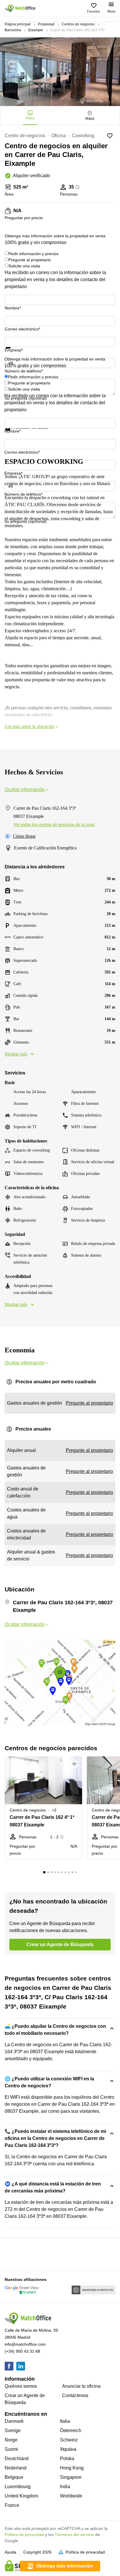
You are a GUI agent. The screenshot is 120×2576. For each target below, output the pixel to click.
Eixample (36, 30)
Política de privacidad (24, 2535)
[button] (76, 1764)
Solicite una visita (24, 266)
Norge (11, 2440)
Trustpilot (13, 352)
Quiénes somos (21, 2386)
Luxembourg (18, 2487)
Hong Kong (72, 2468)
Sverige (13, 2430)
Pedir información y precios (33, 254)
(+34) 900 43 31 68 (22, 2351)
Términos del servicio (74, 2535)
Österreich (71, 2430)
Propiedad (46, 24)
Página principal (18, 24)
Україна (68, 2449)
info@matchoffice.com (25, 2344)
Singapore (71, 2477)
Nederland (16, 2468)
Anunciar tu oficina (81, 2386)
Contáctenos (75, 2395)
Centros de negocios (78, 24)
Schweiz (69, 2440)
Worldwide (71, 2496)
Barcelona (13, 30)
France (12, 2505)
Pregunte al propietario (30, 260)
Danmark (14, 2421)
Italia (65, 2421)
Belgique (14, 2477)
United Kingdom (21, 2496)
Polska (67, 2459)
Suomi (11, 2449)
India (65, 2487)
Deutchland (17, 2459)
